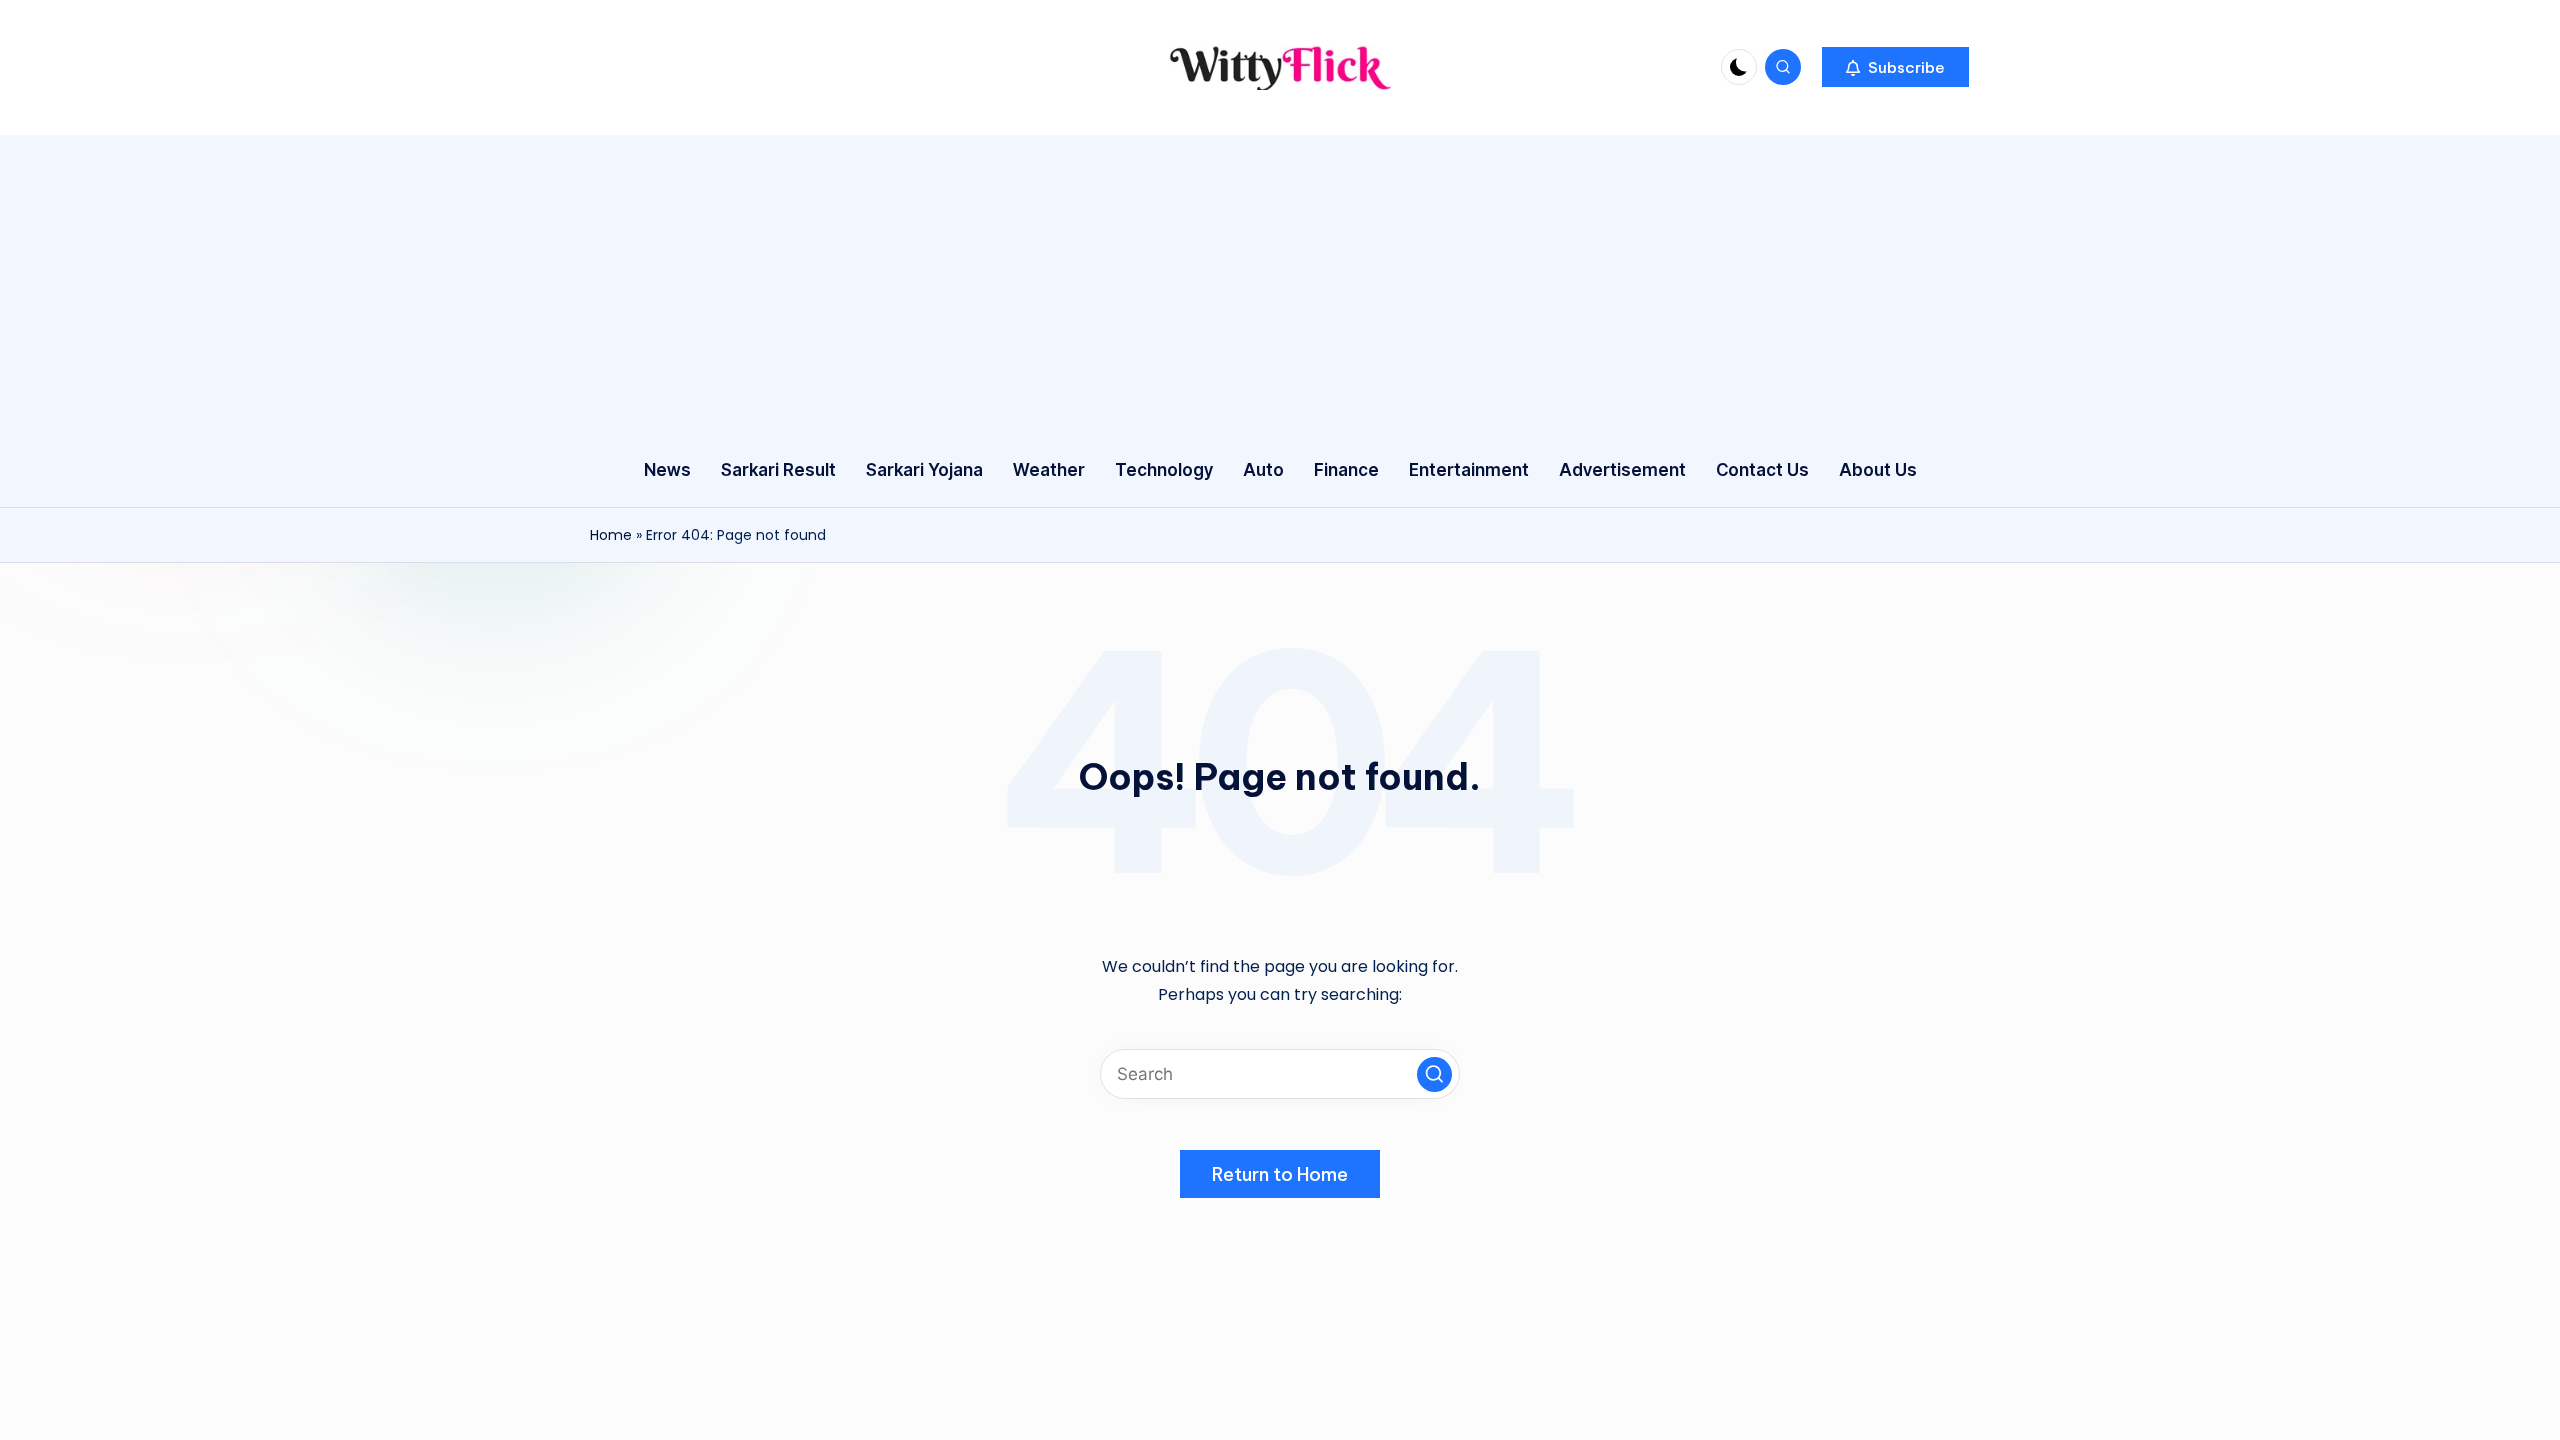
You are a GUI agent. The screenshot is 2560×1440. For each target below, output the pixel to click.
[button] (1895, 67)
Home (611, 535)
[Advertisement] (1280, 285)
